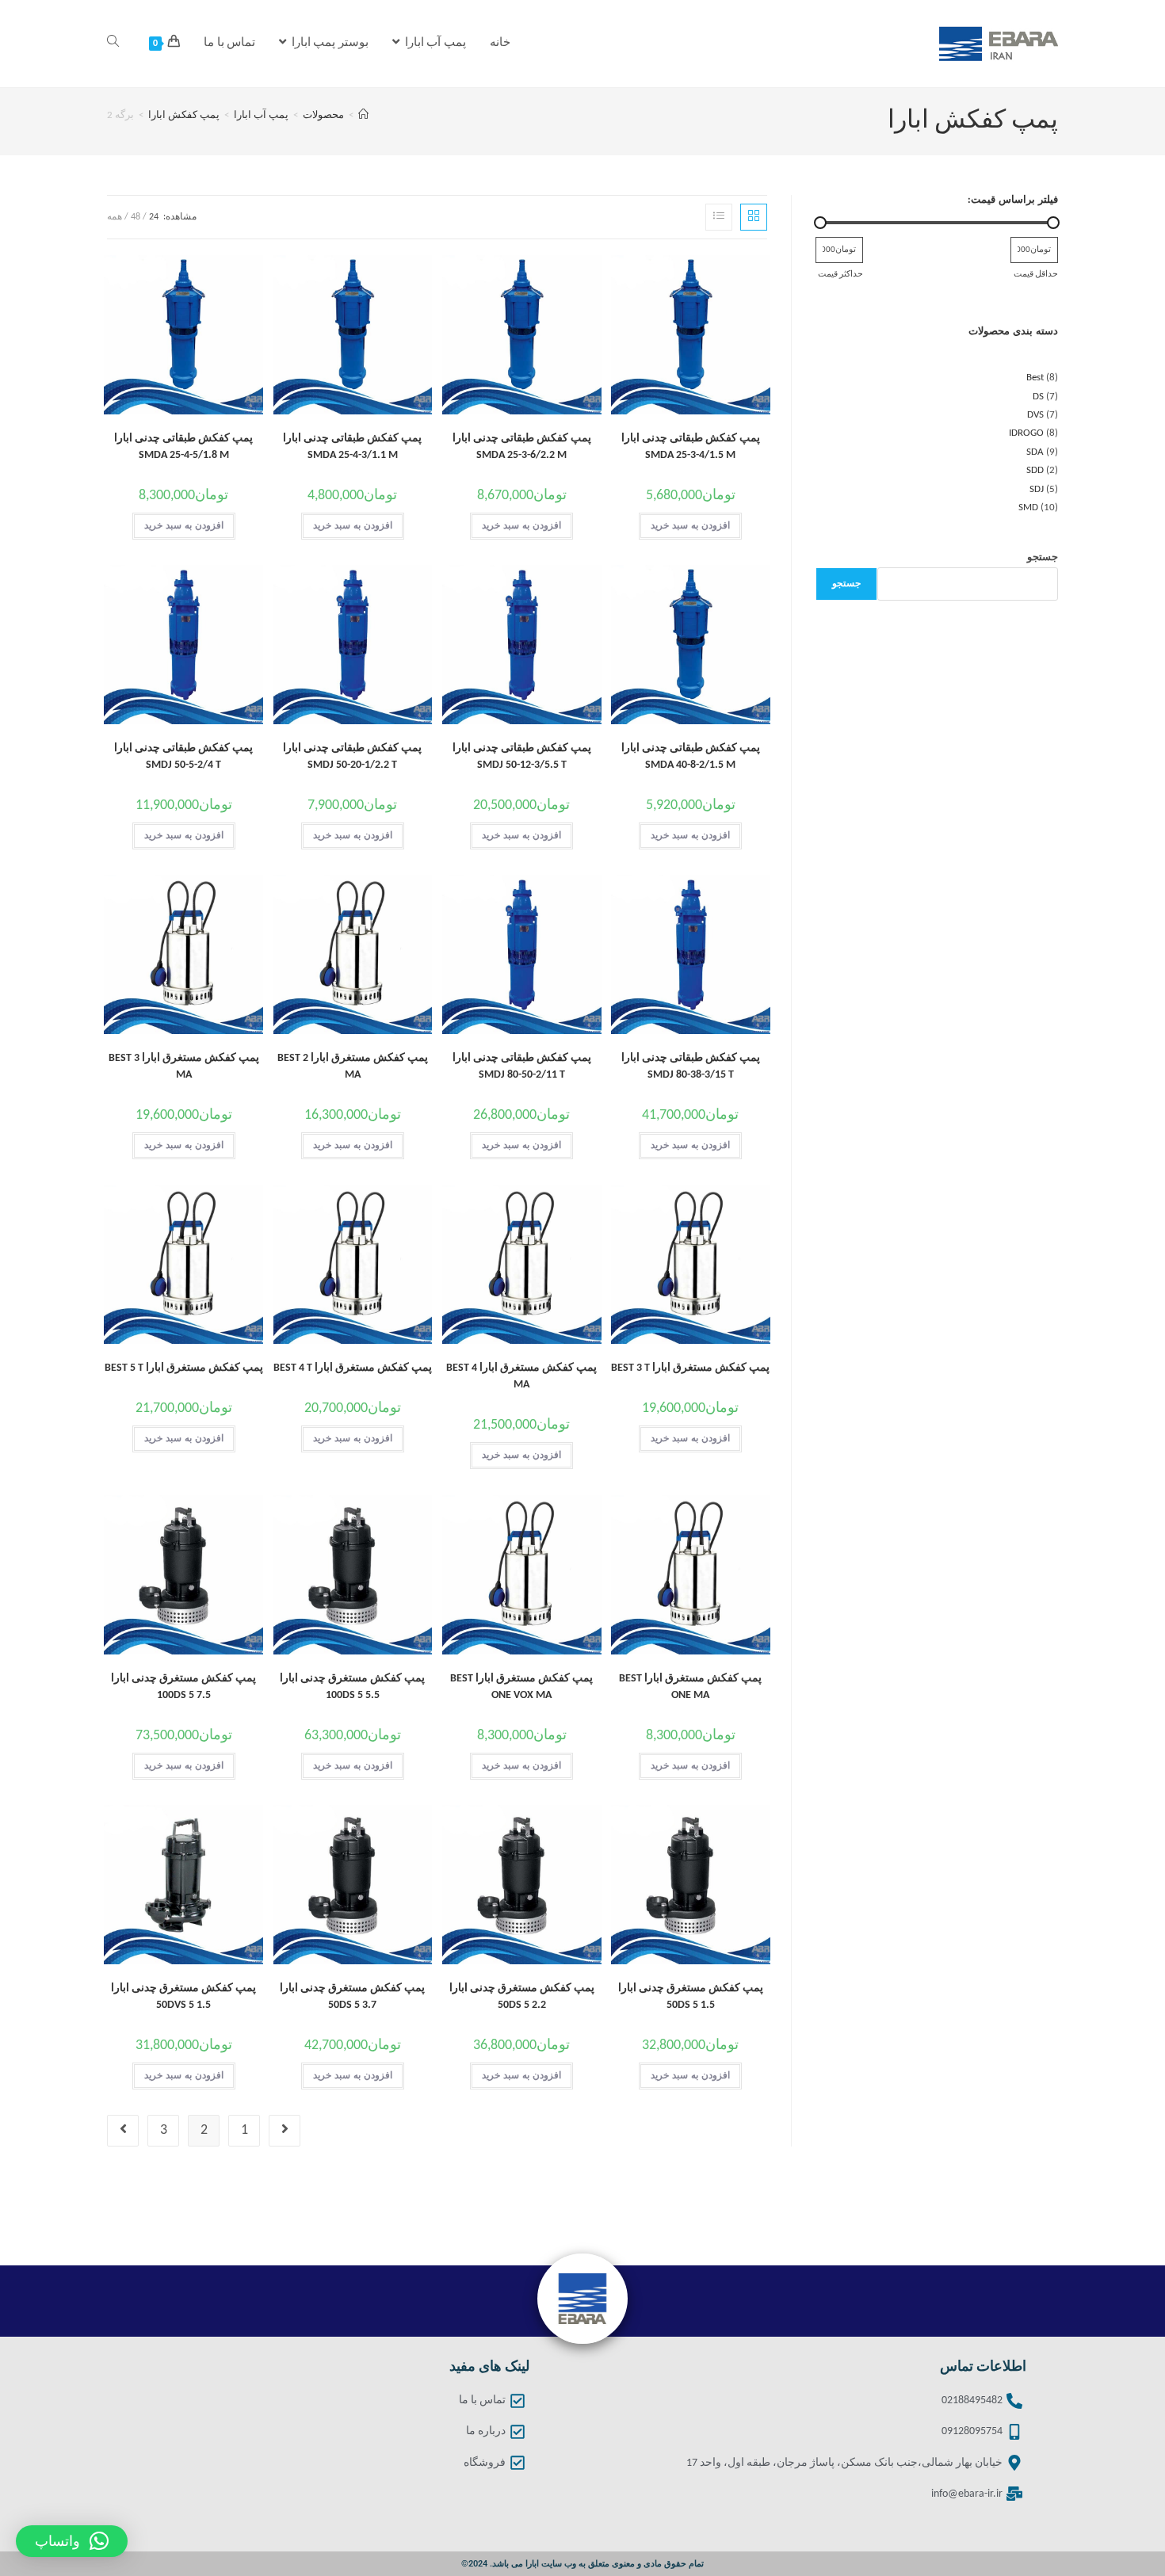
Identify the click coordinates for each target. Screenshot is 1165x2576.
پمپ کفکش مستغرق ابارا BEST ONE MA (690, 1687)
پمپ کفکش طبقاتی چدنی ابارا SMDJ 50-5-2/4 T (183, 757)
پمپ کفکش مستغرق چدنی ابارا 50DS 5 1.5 (691, 1997)
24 (154, 217)
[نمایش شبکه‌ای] (754, 217)
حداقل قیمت (1036, 274)
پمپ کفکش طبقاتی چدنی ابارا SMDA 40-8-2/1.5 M (691, 757)
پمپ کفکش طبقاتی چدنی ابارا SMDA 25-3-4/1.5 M (691, 447)
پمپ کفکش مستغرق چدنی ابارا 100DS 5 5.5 (352, 1687)
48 (136, 217)
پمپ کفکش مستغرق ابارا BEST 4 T (353, 1368)
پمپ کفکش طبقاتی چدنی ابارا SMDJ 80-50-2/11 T (522, 1067)
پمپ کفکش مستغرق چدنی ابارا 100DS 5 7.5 (183, 1687)
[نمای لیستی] (719, 217)
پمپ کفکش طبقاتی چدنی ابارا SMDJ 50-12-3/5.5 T (522, 757)
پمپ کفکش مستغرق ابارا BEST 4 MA (521, 1376)
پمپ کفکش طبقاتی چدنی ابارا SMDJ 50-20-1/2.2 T (352, 757)
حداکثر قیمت (840, 274)
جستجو (1043, 557)
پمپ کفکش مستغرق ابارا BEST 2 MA (353, 1067)
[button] (72, 2541)
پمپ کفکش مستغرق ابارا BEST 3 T (690, 1368)
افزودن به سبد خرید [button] (690, 526)
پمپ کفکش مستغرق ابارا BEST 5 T (184, 1368)
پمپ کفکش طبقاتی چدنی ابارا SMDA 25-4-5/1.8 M (183, 447)
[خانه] (363, 115)
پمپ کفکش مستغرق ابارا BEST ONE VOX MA (521, 1687)
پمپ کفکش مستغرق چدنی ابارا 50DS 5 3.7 (352, 1997)
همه (115, 217)
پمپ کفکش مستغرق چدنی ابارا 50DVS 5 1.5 (183, 1997)
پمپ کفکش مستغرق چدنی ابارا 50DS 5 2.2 (522, 1997)
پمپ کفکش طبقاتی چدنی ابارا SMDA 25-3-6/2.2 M (522, 447)
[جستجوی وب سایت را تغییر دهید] (113, 44)
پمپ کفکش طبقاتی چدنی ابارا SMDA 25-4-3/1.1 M (352, 447)
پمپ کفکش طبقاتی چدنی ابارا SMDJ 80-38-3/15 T (691, 1067)
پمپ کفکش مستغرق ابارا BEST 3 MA (184, 1067)
